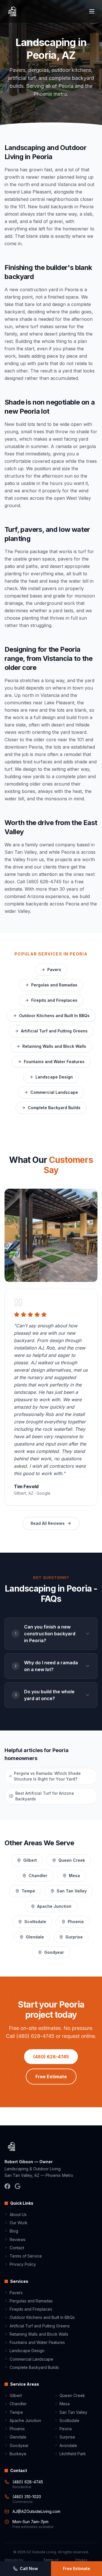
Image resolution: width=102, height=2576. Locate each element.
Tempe (28, 1891)
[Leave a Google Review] (18, 2186)
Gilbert (30, 1860)
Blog (14, 2231)
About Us (18, 2214)
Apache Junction (54, 1906)
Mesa (74, 1876)
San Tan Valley (72, 1891)
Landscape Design (54, 1077)
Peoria (66, 2429)
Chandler (38, 1876)
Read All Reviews (48, 1523)
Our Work (19, 2223)
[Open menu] (92, 11)
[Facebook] (7, 2186)
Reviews (18, 2239)
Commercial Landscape (54, 1092)
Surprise (74, 1937)
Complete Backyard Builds (54, 1108)
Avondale (68, 2445)
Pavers (54, 970)
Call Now (29, 2568)
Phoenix (76, 1922)
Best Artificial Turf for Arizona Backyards (45, 1796)
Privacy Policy (23, 2264)
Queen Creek (72, 1860)
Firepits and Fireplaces (54, 1000)
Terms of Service (26, 2256)
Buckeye (18, 2454)
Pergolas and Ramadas (54, 985)
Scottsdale (35, 1922)
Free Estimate (51, 2077)
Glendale (35, 1937)
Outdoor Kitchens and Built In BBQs (54, 1016)
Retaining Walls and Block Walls (54, 1046)
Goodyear (54, 1952)
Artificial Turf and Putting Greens (54, 1031)
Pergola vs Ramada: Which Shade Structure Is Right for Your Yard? (47, 1776)
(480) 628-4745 (51, 2057)
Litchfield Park (73, 2454)
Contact (17, 2248)
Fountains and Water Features (54, 1062)
